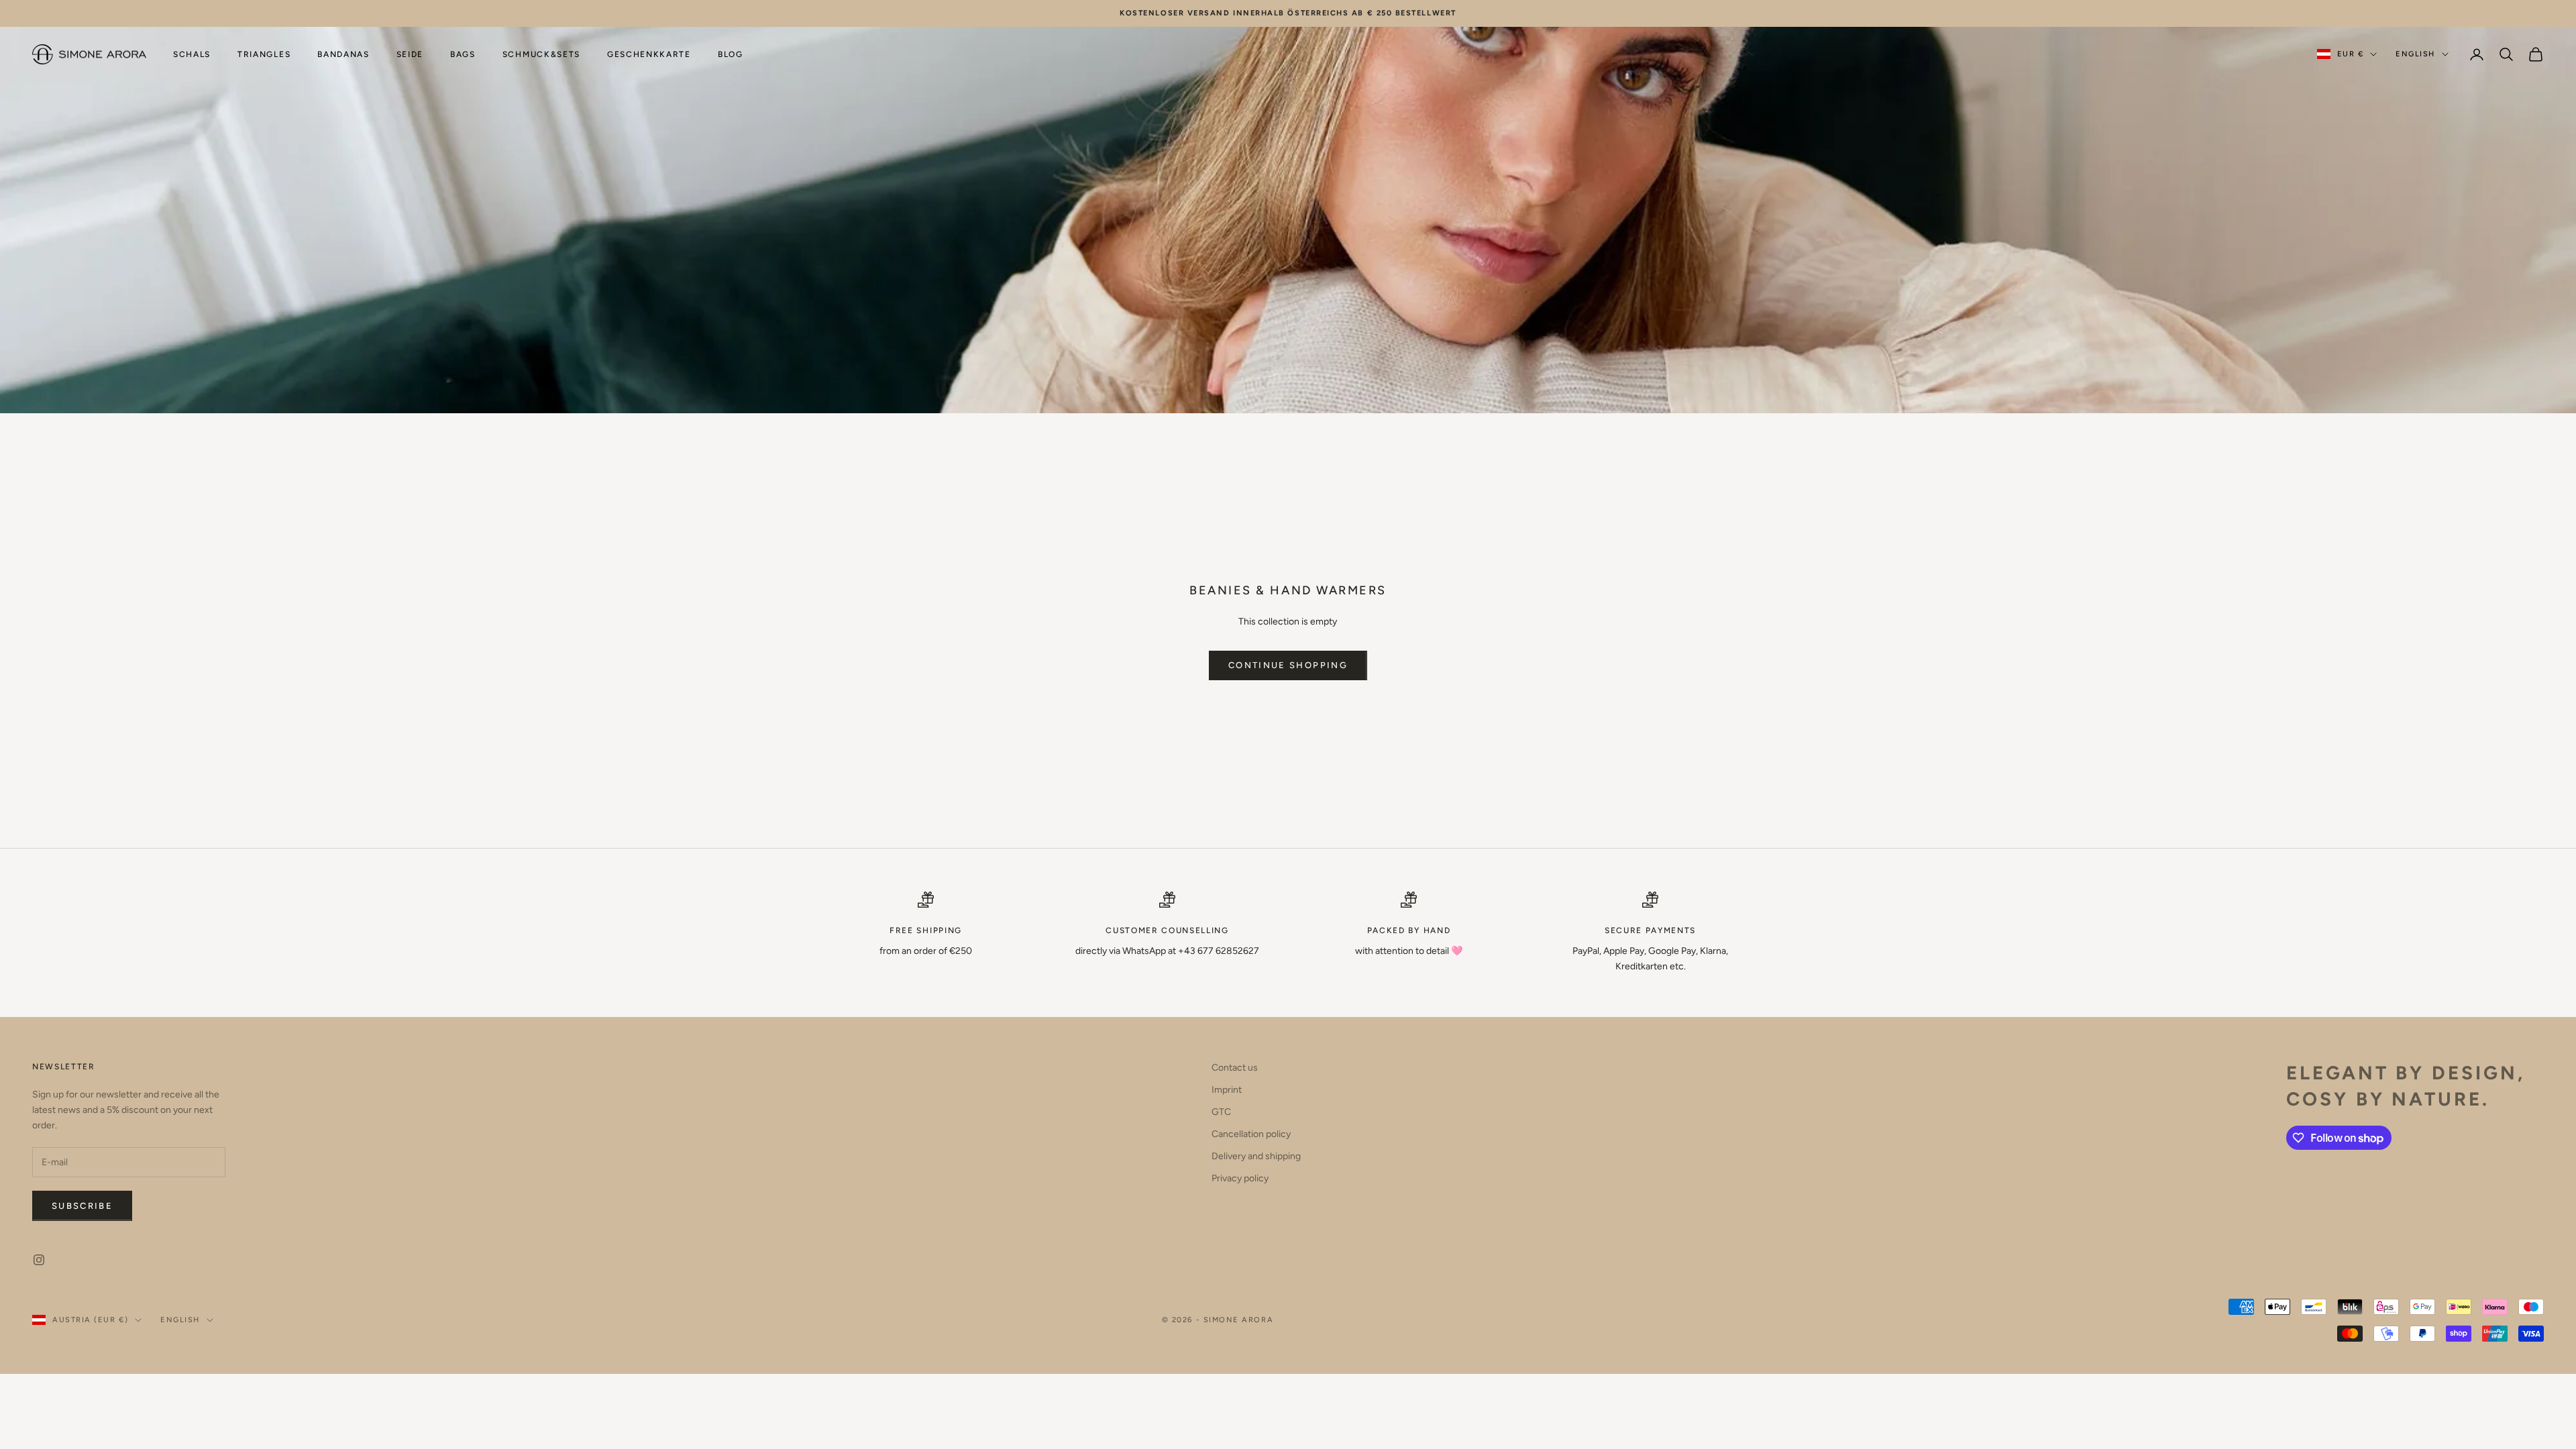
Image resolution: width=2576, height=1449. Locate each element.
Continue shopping (1288, 665)
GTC (1221, 1112)
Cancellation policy (1251, 1134)
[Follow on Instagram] (39, 1260)
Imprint (1227, 1090)
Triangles (264, 54)
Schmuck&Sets (541, 54)
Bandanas (343, 54)
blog (731, 54)
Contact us (1235, 1068)
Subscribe (82, 1206)
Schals (192, 54)
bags (463, 54)
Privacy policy (1240, 1178)
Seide (410, 54)
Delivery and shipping (1256, 1156)
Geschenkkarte (649, 54)
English (2415, 54)
